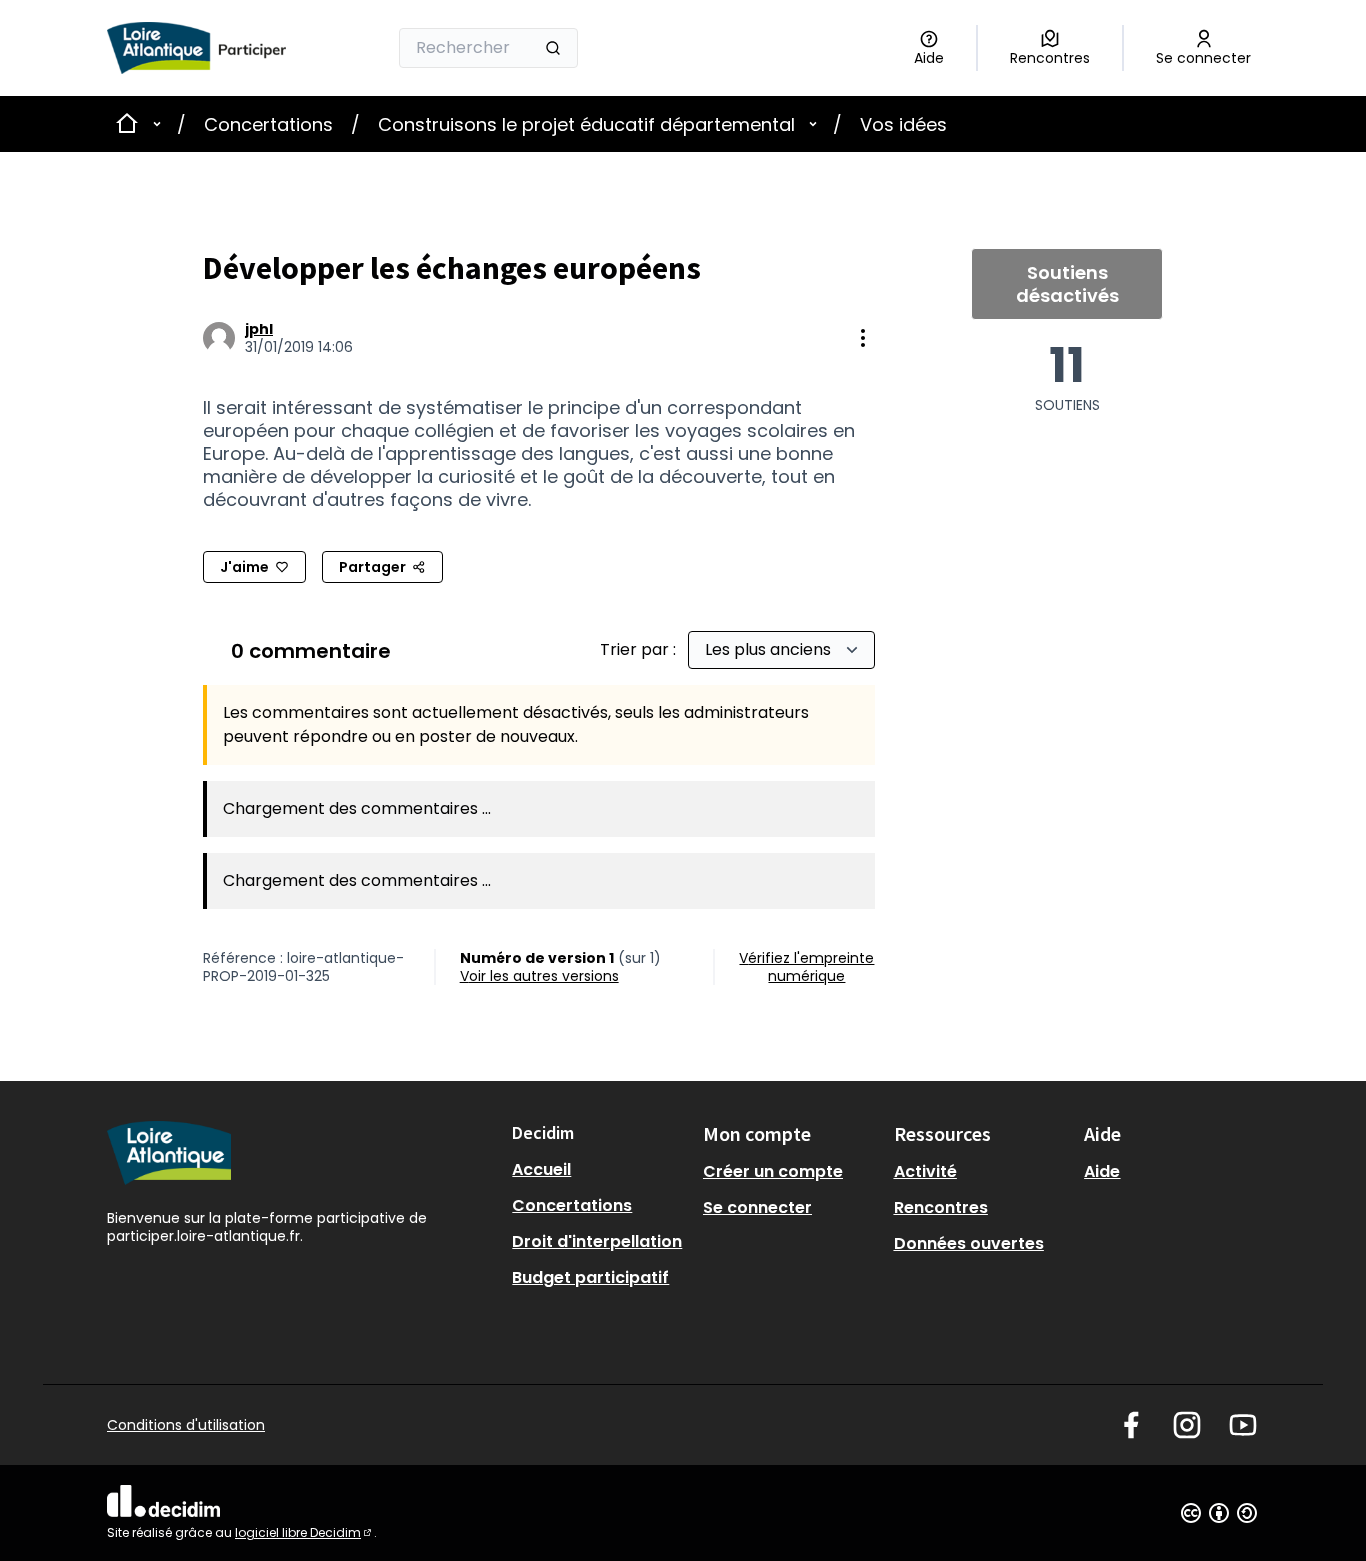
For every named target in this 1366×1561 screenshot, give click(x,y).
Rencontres (941, 1207)
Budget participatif (590, 1277)
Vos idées (903, 124)
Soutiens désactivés (1067, 284)
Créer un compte (773, 1171)
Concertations (268, 124)
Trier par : (640, 649)
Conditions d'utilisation (186, 1425)
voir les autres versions (539, 976)
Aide (1102, 1171)
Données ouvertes (969, 1243)
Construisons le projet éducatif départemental (586, 124)
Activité (925, 1171)
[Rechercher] (553, 48)
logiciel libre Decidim (304, 1532)
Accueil (541, 1169)
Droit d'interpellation (597, 1241)
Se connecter (757, 1207)
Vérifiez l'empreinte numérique (806, 967)
